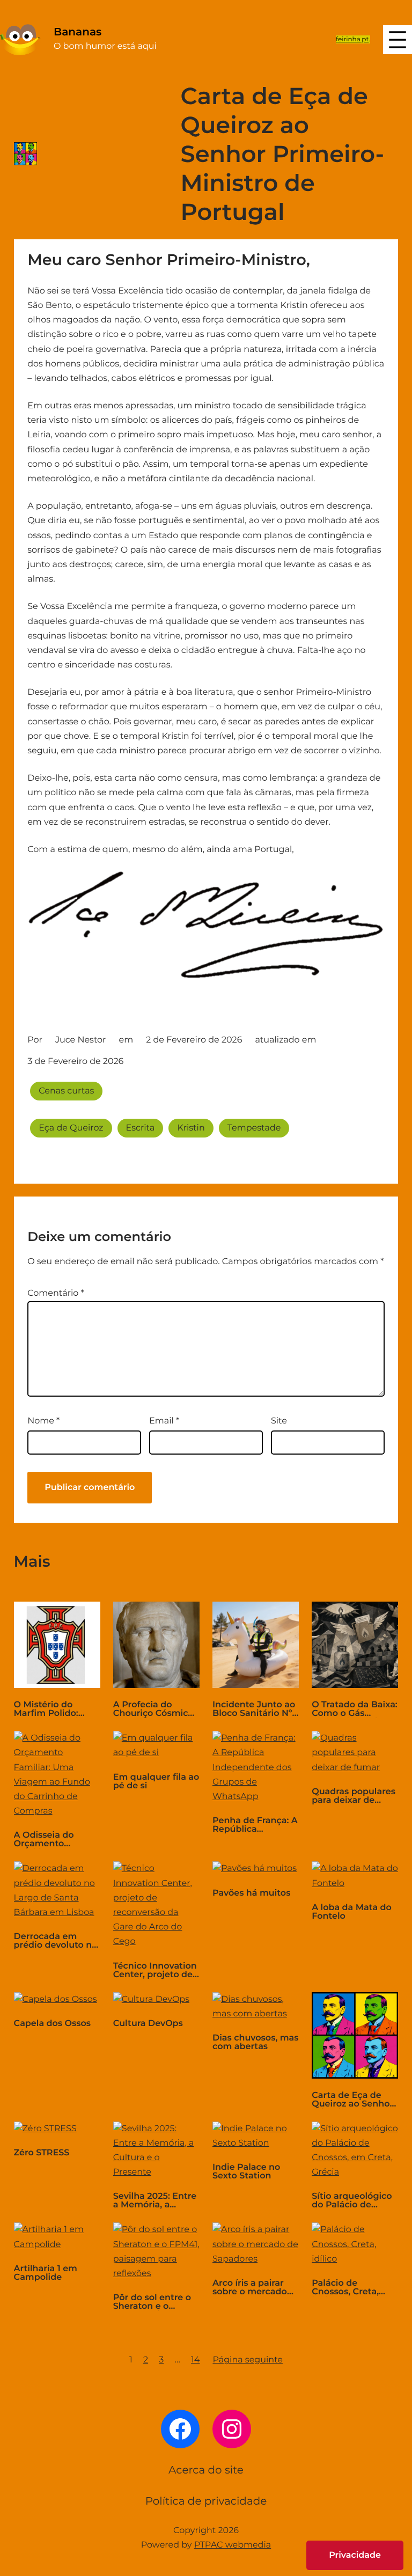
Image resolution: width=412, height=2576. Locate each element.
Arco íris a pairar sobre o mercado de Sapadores (250, 2288)
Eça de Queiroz (71, 1128)
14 (195, 2360)
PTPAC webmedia (233, 2545)
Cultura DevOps (148, 2024)
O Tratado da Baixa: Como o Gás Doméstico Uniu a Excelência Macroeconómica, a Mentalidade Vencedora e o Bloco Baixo (355, 1709)
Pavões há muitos (251, 1894)
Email (164, 1421)
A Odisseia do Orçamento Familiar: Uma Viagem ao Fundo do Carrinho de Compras (53, 1840)
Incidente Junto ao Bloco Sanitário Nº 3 (254, 1709)
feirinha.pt (352, 39)
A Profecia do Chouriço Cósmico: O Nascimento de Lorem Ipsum (154, 1709)
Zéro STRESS (42, 2153)
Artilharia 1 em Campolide (46, 2273)
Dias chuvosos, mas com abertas (256, 2043)
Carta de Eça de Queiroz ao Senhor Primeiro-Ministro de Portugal (352, 2100)
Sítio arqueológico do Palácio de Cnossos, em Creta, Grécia (354, 2201)
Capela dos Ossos (52, 2024)
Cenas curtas (66, 1091)
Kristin (191, 1128)
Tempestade (254, 1128)
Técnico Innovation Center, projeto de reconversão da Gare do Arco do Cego (155, 1971)
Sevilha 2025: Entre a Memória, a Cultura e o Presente (155, 2201)
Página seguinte (248, 2360)
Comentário (56, 1293)
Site (279, 1421)
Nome (43, 1421)
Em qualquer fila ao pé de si (156, 1782)
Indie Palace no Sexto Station (246, 2172)
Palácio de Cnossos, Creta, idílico (345, 2288)
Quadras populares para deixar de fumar (354, 1796)
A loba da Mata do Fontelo (352, 1912)
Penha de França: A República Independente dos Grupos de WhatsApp (255, 1825)
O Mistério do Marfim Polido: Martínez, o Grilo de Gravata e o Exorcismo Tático (57, 1709)
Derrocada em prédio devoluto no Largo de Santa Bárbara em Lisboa (56, 1941)
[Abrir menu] (398, 40)
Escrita (141, 1128)
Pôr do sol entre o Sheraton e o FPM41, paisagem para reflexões (152, 2302)
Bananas (78, 32)
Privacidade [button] (355, 2555)
